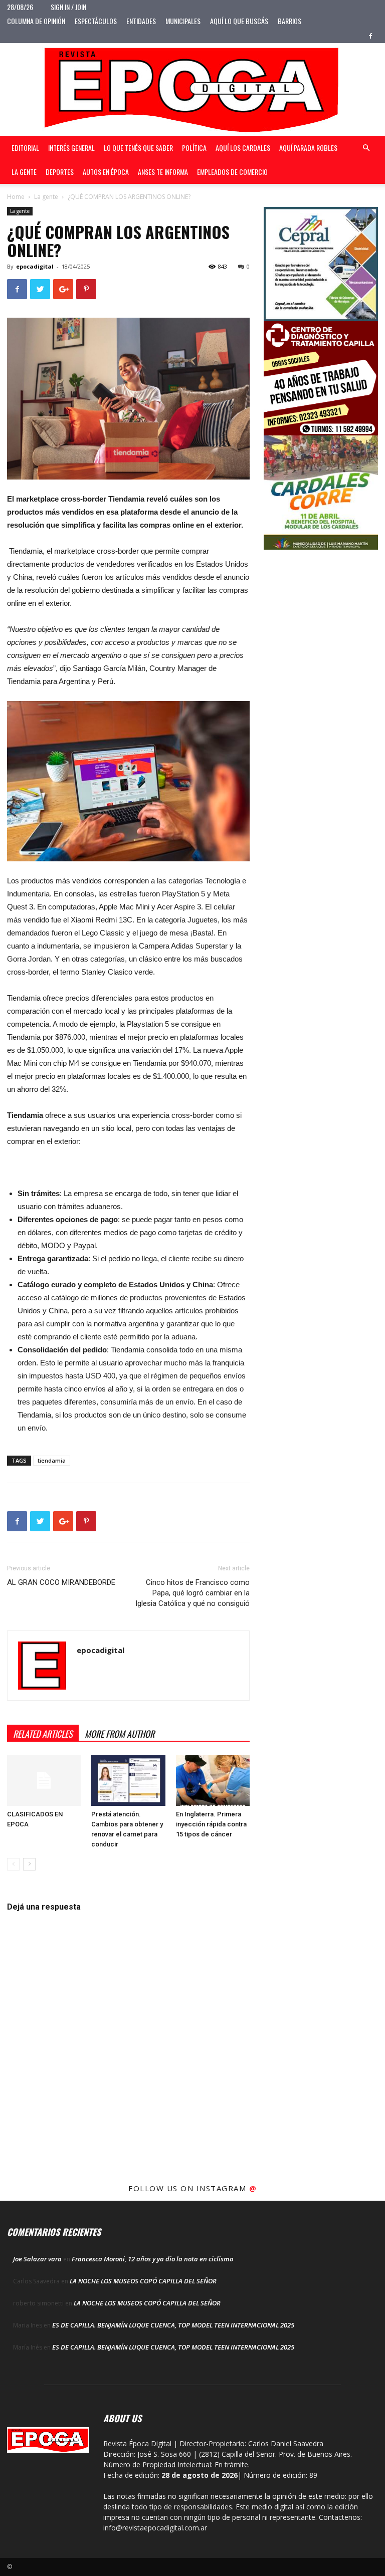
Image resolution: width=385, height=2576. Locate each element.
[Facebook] (370, 36)
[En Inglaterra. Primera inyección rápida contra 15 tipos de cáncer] (213, 1781)
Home (16, 197)
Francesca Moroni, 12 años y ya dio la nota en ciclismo (152, 2259)
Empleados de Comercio (232, 172)
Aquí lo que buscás (239, 21)
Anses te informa (163, 172)
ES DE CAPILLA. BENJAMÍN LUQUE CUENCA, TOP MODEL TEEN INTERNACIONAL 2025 (173, 2325)
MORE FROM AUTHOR (120, 1734)
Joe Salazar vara (37, 2259)
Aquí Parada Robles (308, 148)
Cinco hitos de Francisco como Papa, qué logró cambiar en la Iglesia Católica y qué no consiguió (192, 1593)
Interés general (71, 148)
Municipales (183, 21)
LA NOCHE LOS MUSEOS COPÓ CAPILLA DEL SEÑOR (143, 2281)
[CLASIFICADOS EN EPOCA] (44, 1781)
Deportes (60, 172)
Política (194, 148)
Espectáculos (96, 21)
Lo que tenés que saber (138, 148)
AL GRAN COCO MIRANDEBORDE (61, 1582)
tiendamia (52, 1460)
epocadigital (35, 266)
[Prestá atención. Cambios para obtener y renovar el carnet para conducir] (128, 1781)
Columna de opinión (36, 21)
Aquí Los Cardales (243, 148)
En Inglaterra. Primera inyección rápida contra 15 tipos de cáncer (211, 1824)
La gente (24, 172)
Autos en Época (106, 172)
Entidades (141, 21)
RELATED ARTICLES (43, 1734)
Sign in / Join (68, 7)
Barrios (290, 21)
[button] (366, 148)
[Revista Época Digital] (192, 89)
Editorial (25, 148)
